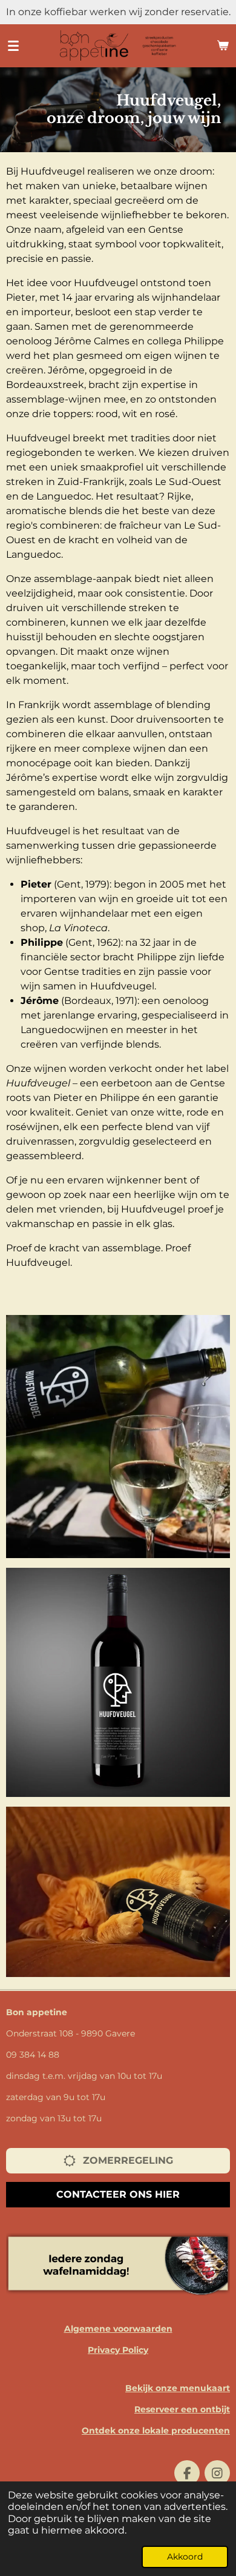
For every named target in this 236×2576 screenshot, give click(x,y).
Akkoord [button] (185, 2557)
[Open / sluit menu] (13, 45)
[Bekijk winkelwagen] (223, 45)
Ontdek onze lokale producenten (156, 2430)
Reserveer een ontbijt (182, 2409)
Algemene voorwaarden (118, 2329)
